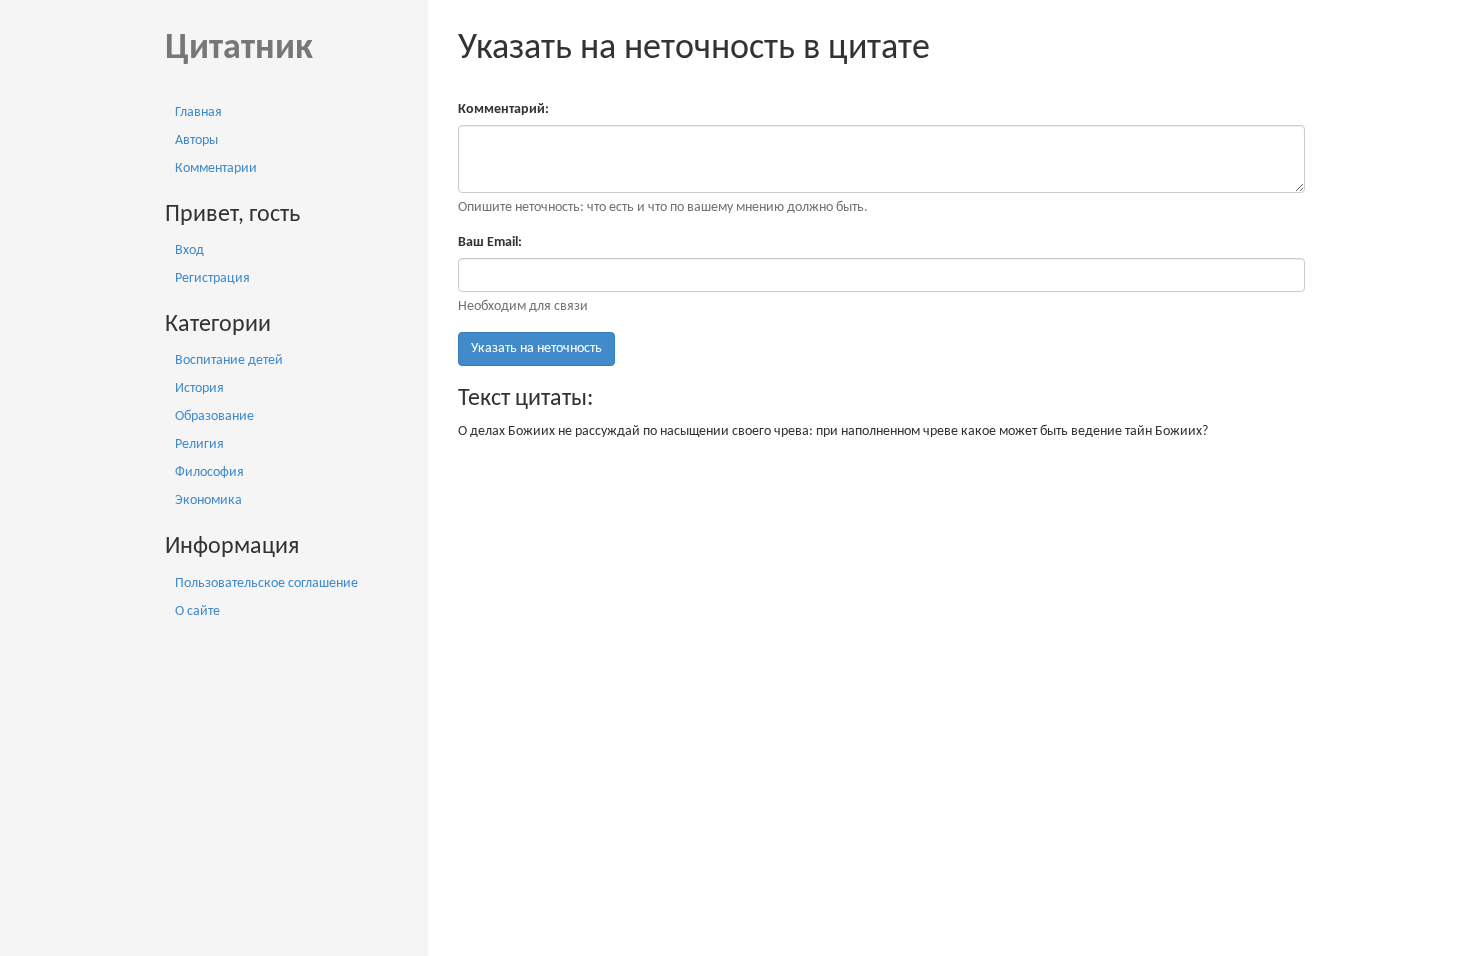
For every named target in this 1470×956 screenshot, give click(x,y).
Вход (189, 250)
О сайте (197, 611)
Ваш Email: (490, 242)
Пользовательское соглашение (266, 583)
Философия (209, 472)
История (199, 388)
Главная (198, 112)
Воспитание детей (229, 360)
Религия (199, 444)
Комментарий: (503, 109)
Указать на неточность (536, 348)
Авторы (196, 140)
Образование (214, 416)
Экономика (208, 500)
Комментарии (216, 168)
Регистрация (212, 278)
